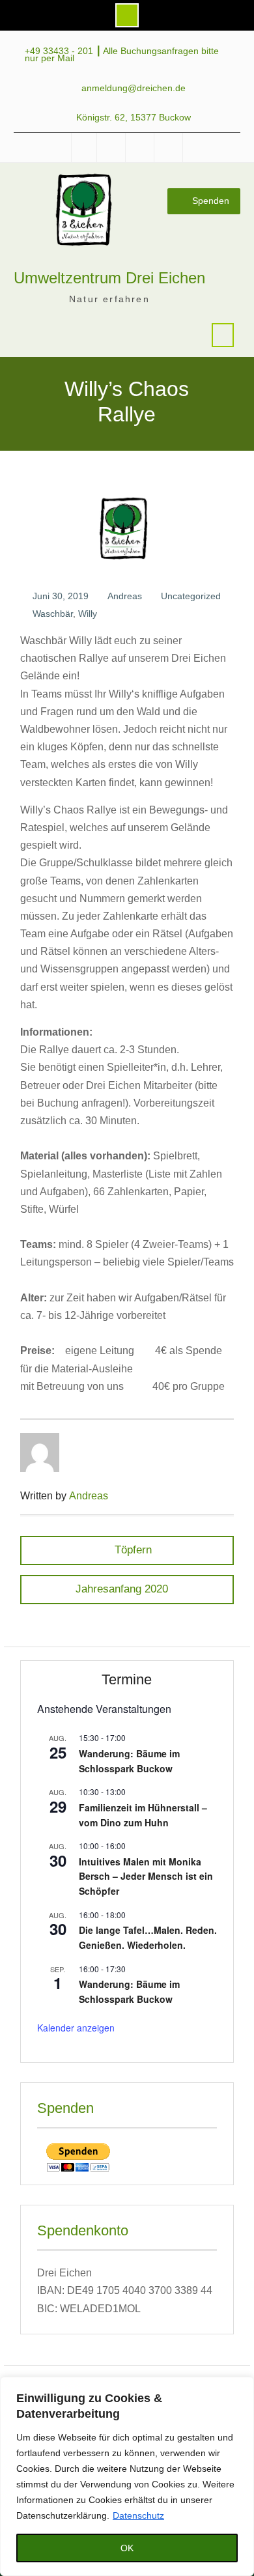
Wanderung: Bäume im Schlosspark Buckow (129, 1761)
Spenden (211, 201)
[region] (127, 2476)
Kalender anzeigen (76, 2028)
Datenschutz (138, 2515)
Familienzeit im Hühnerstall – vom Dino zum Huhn (143, 1815)
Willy (88, 614)
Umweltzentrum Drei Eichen (109, 278)
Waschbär (53, 614)
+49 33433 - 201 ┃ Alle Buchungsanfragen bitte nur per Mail (122, 55)
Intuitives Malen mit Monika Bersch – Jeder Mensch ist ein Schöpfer (146, 1876)
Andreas (125, 596)
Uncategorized (191, 596)
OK (127, 2548)
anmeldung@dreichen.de (134, 88)
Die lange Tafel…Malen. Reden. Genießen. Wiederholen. (148, 1937)
